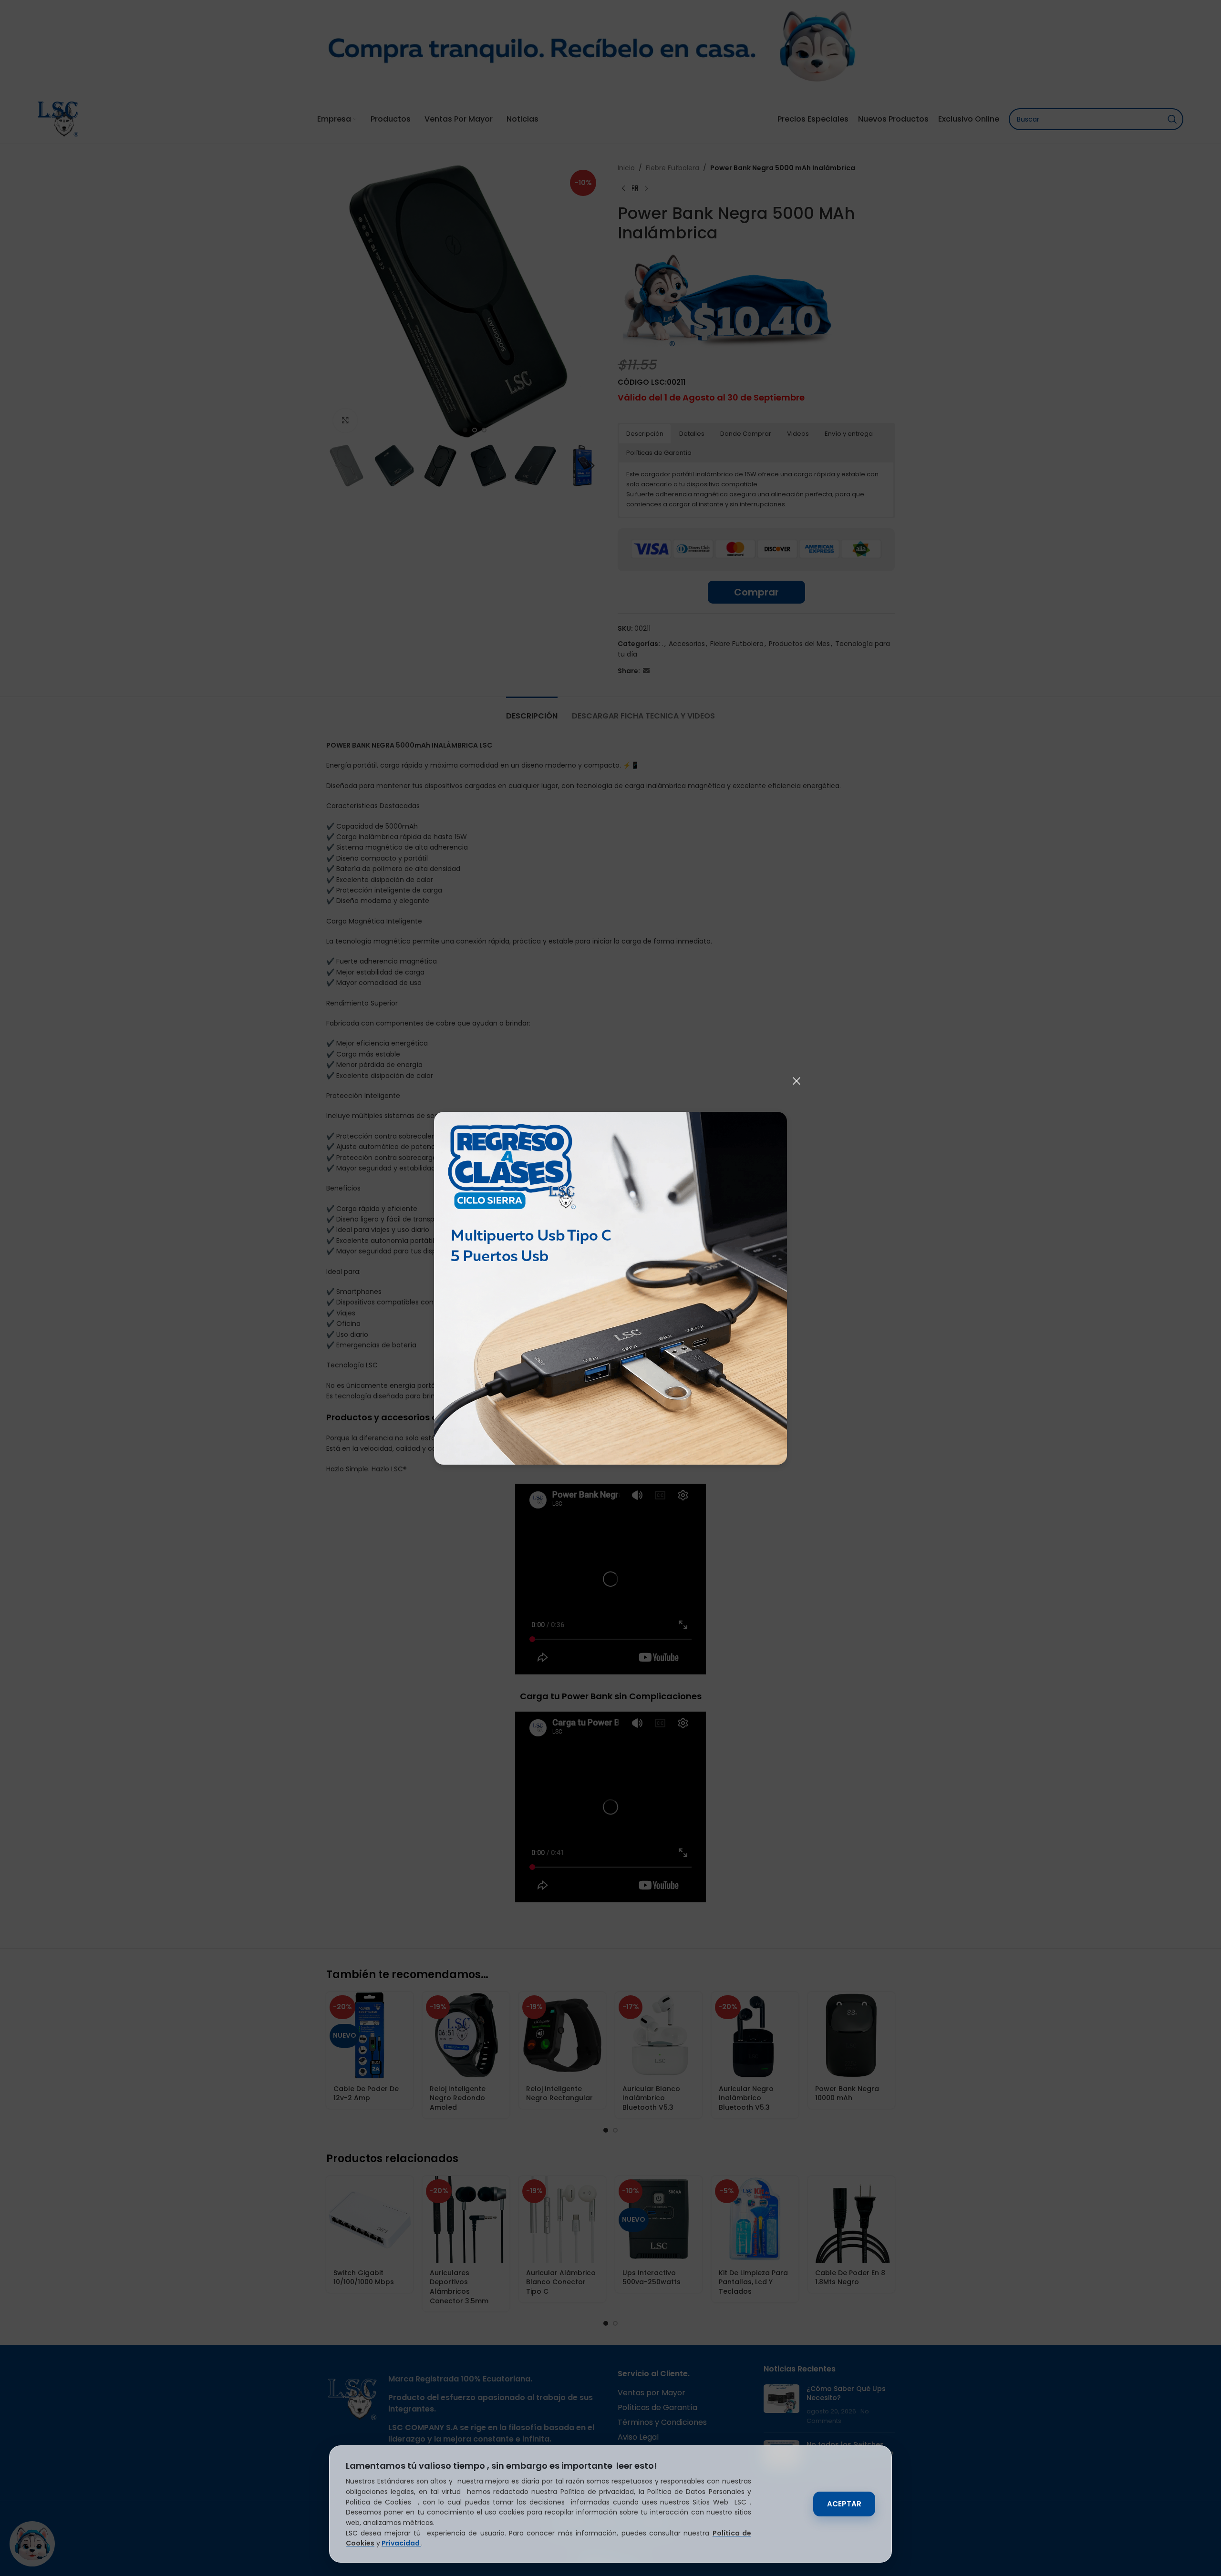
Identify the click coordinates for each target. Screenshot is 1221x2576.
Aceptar (844, 2504)
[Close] (797, 1081)
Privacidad (401, 2543)
